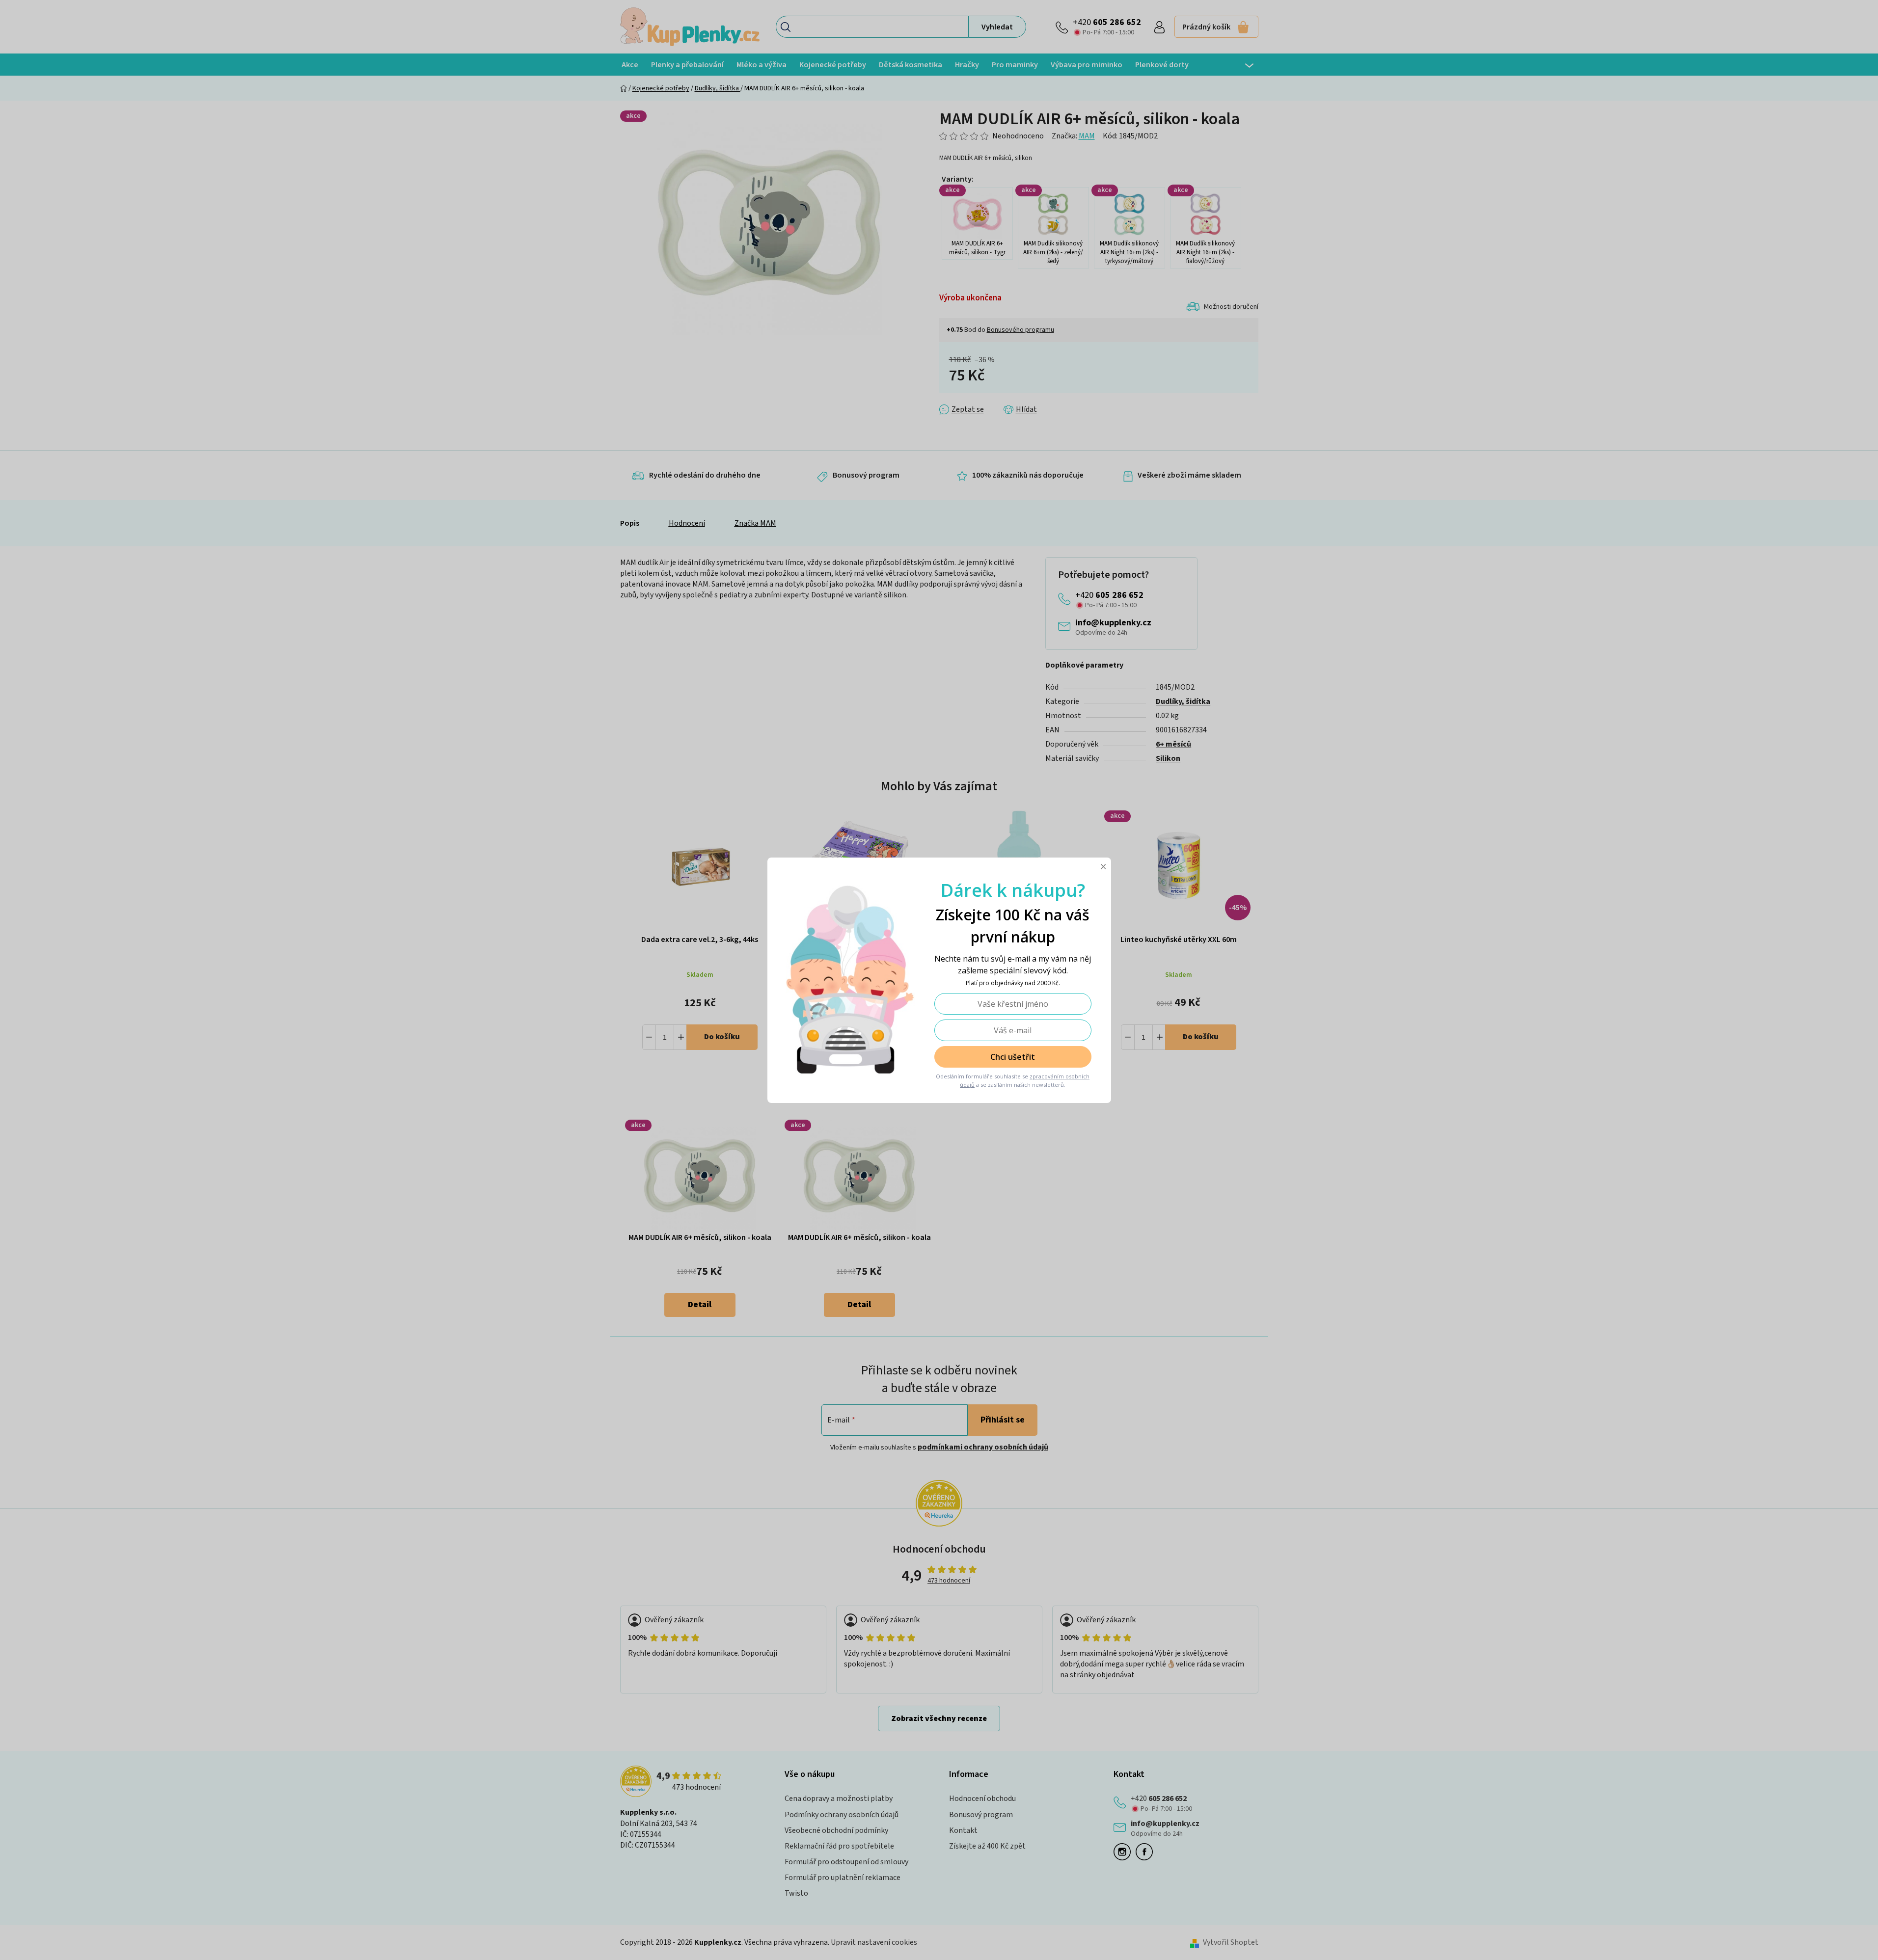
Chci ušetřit (1013, 1057)
